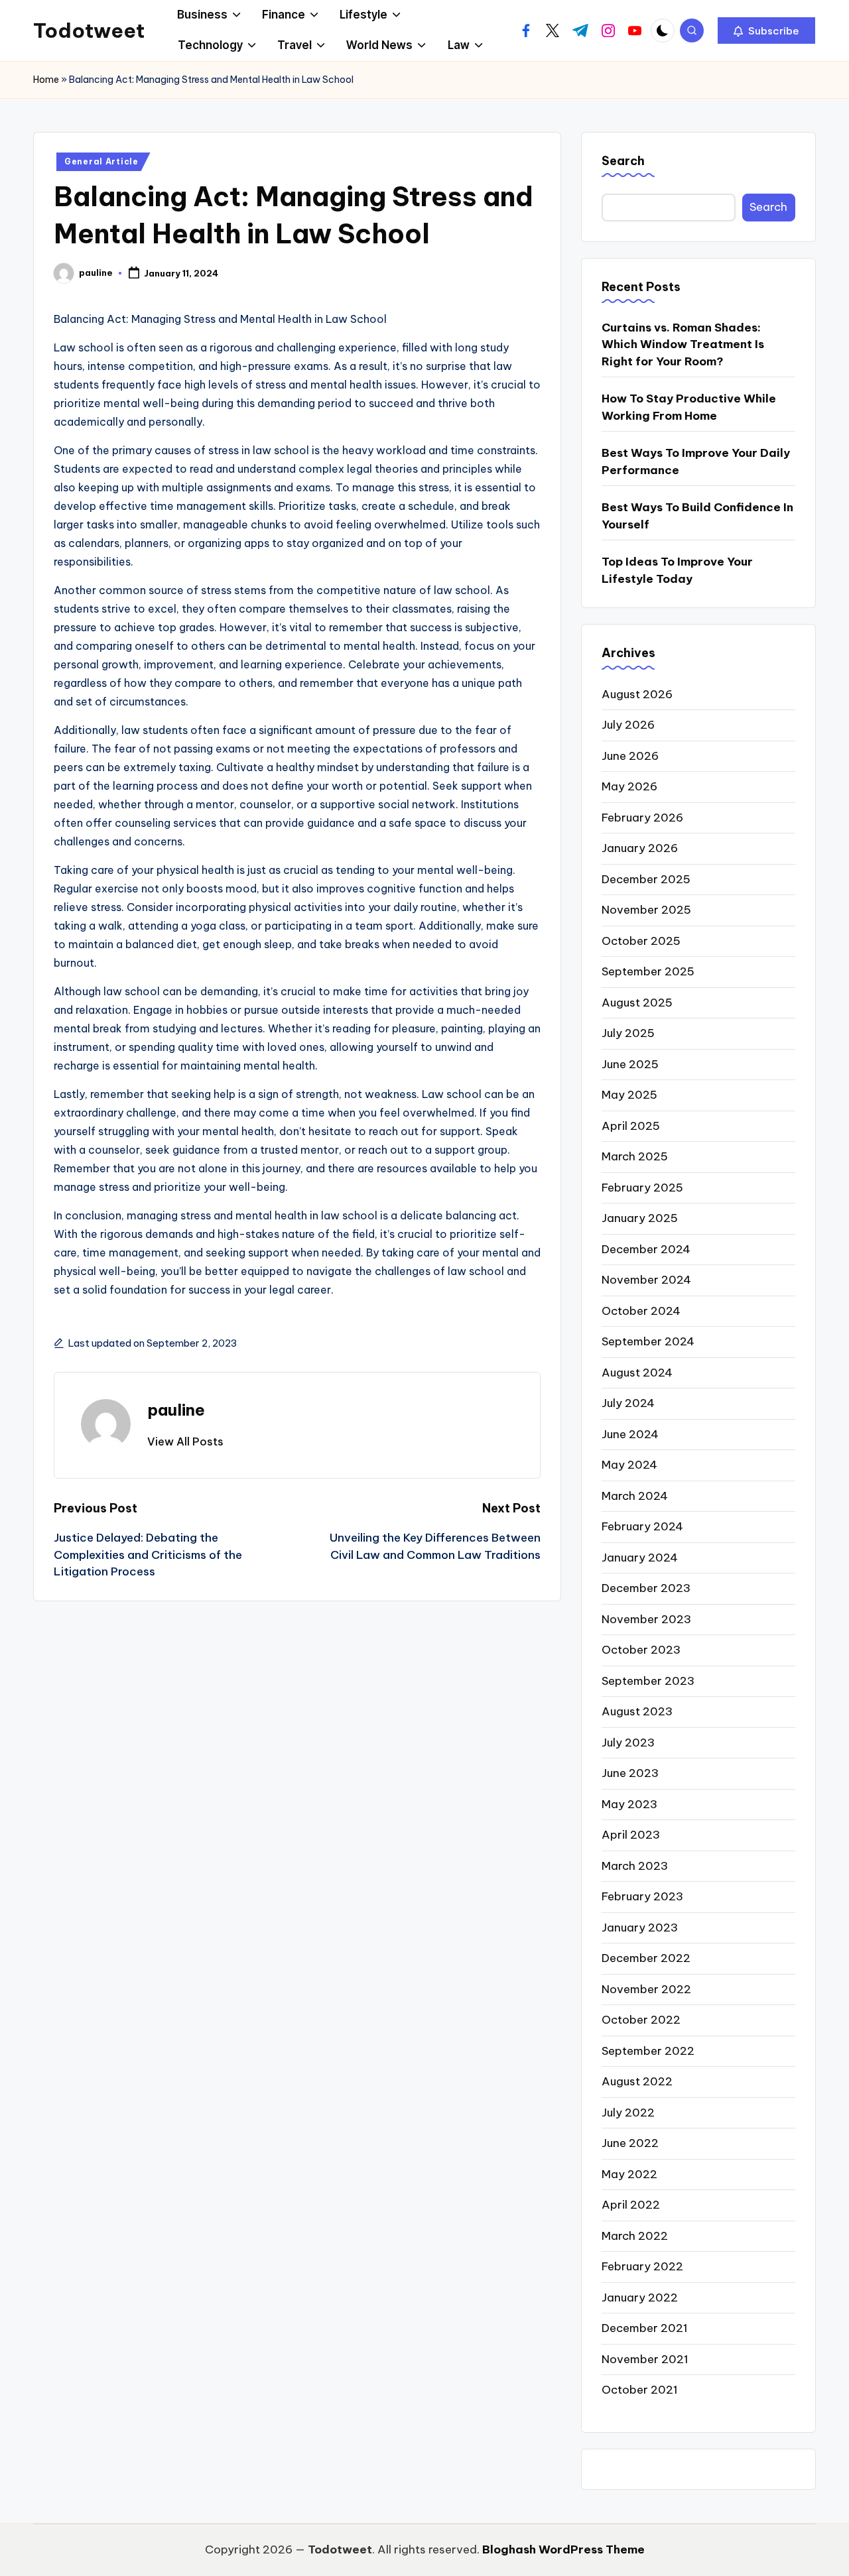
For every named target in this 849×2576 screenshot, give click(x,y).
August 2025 (637, 1003)
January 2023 (640, 1928)
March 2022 (635, 2236)
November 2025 (646, 910)
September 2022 (648, 2051)
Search (623, 161)
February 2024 (642, 1526)
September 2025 (648, 971)
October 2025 (641, 941)
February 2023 (642, 1896)
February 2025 (642, 1188)
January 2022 (640, 2298)
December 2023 (646, 1588)
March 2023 (635, 1866)
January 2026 (640, 848)
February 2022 (642, 2266)
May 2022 (629, 2174)
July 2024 (628, 1403)
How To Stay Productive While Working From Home (689, 407)
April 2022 (631, 2205)
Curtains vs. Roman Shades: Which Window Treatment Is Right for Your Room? (683, 344)
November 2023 (646, 1619)
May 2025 (629, 1095)
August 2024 (637, 1373)
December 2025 (646, 879)
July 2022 (628, 2113)
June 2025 (630, 1064)
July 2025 (628, 1033)
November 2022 (646, 1989)
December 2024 (646, 1249)
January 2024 (640, 1558)
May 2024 (629, 1465)
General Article (101, 161)
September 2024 (648, 1341)
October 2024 (641, 1311)
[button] (766, 31)
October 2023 (641, 1650)
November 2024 (646, 1280)
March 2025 (635, 1156)
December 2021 (645, 2328)
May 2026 (629, 786)
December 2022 (646, 1958)
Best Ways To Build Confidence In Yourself (697, 516)
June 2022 (630, 2143)
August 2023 (637, 1711)
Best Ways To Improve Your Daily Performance (696, 461)
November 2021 (645, 2359)
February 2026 (642, 818)
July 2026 (628, 725)
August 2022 (637, 2081)
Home (46, 80)
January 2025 (640, 1218)
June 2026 (630, 756)
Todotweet (89, 31)
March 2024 (635, 1496)
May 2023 (629, 1804)
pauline (176, 1410)
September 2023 (648, 1681)
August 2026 (637, 694)
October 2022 (641, 2020)
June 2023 (630, 1773)
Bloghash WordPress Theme (563, 2549)
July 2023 (628, 1743)
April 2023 (631, 1835)
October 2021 (640, 2390)
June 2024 (630, 1434)
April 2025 (631, 1126)
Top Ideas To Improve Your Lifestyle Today (677, 570)
